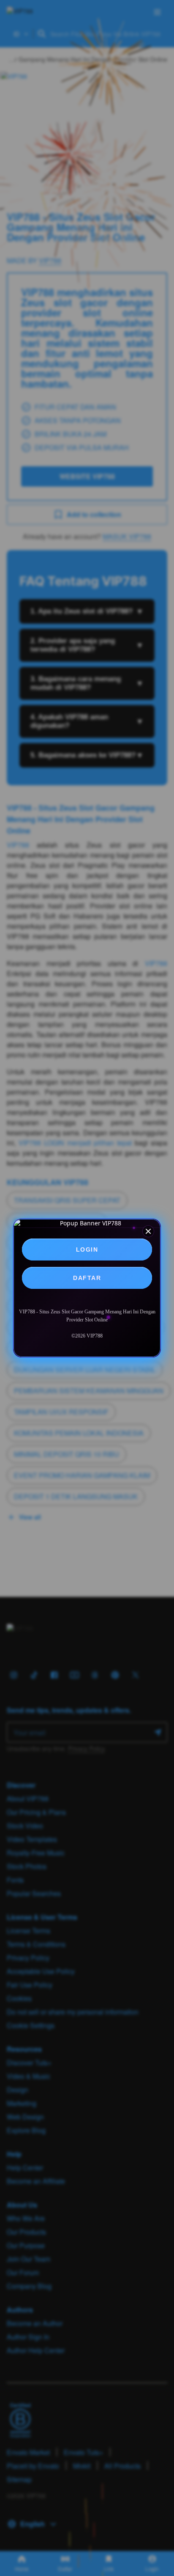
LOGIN (87, 1249)
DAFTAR (87, 1278)
